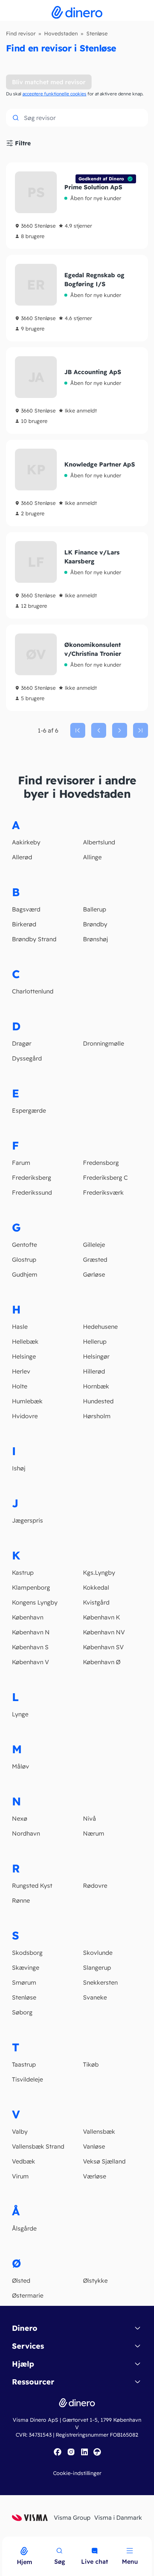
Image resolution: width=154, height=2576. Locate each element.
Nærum (94, 1833)
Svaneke (95, 1997)
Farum (21, 1163)
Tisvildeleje (27, 2079)
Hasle (20, 1327)
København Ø (102, 1662)
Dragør (22, 1043)
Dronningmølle (104, 1043)
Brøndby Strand (34, 939)
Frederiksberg (32, 1178)
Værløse (95, 2176)
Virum (20, 2176)
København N (31, 1632)
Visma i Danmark (118, 2517)
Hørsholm (97, 1416)
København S (30, 1647)
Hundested (98, 1401)
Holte (20, 1386)
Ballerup (95, 909)
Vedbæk (24, 2161)
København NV (104, 1632)
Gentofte (24, 1245)
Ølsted (21, 2281)
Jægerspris (27, 1520)
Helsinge (24, 1356)
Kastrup (23, 1573)
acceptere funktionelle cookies (54, 94)
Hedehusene (100, 1327)
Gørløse (94, 1274)
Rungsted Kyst (32, 1886)
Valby (20, 2131)
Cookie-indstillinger (77, 2473)
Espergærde (29, 1110)
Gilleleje (94, 1245)
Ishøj (19, 1468)
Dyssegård (27, 1058)
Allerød (22, 857)
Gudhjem (25, 1274)
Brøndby (95, 924)
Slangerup (97, 1967)
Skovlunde (98, 1953)
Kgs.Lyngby (99, 1573)
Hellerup (95, 1341)
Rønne (21, 1900)
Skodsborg (27, 1953)
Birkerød (24, 924)
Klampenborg (31, 1587)
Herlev (21, 1371)
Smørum (24, 1982)
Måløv (21, 1766)
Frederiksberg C (105, 1178)
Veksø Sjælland (104, 2161)
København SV (103, 1647)
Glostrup (24, 1259)
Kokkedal (96, 1587)
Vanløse (94, 2146)
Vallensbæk (99, 2131)
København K (101, 1617)
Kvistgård (96, 1602)
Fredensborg (101, 1163)
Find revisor (21, 34)
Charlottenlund (33, 991)
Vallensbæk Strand (38, 2146)
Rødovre (95, 1886)
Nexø (20, 1818)
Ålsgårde (24, 2228)
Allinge (92, 857)
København (28, 1617)
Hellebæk (25, 1341)
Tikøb (91, 2064)
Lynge (20, 1714)
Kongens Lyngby (35, 1602)
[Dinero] (4, 2541)
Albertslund (99, 842)
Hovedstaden (61, 34)
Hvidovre (25, 1416)
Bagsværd (26, 909)
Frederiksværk (103, 1192)
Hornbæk (96, 1386)
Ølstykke (95, 2281)
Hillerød (94, 1371)
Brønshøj (96, 939)
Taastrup (24, 2064)
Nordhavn (26, 1833)
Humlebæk (27, 1401)
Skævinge (26, 1967)
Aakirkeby (26, 842)
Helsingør (96, 1356)
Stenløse (24, 1997)
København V (30, 1662)
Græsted (95, 1259)
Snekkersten (100, 1982)
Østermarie (28, 2295)
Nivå (90, 1818)
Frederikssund (32, 1192)
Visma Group (72, 2517)
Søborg (22, 2012)
